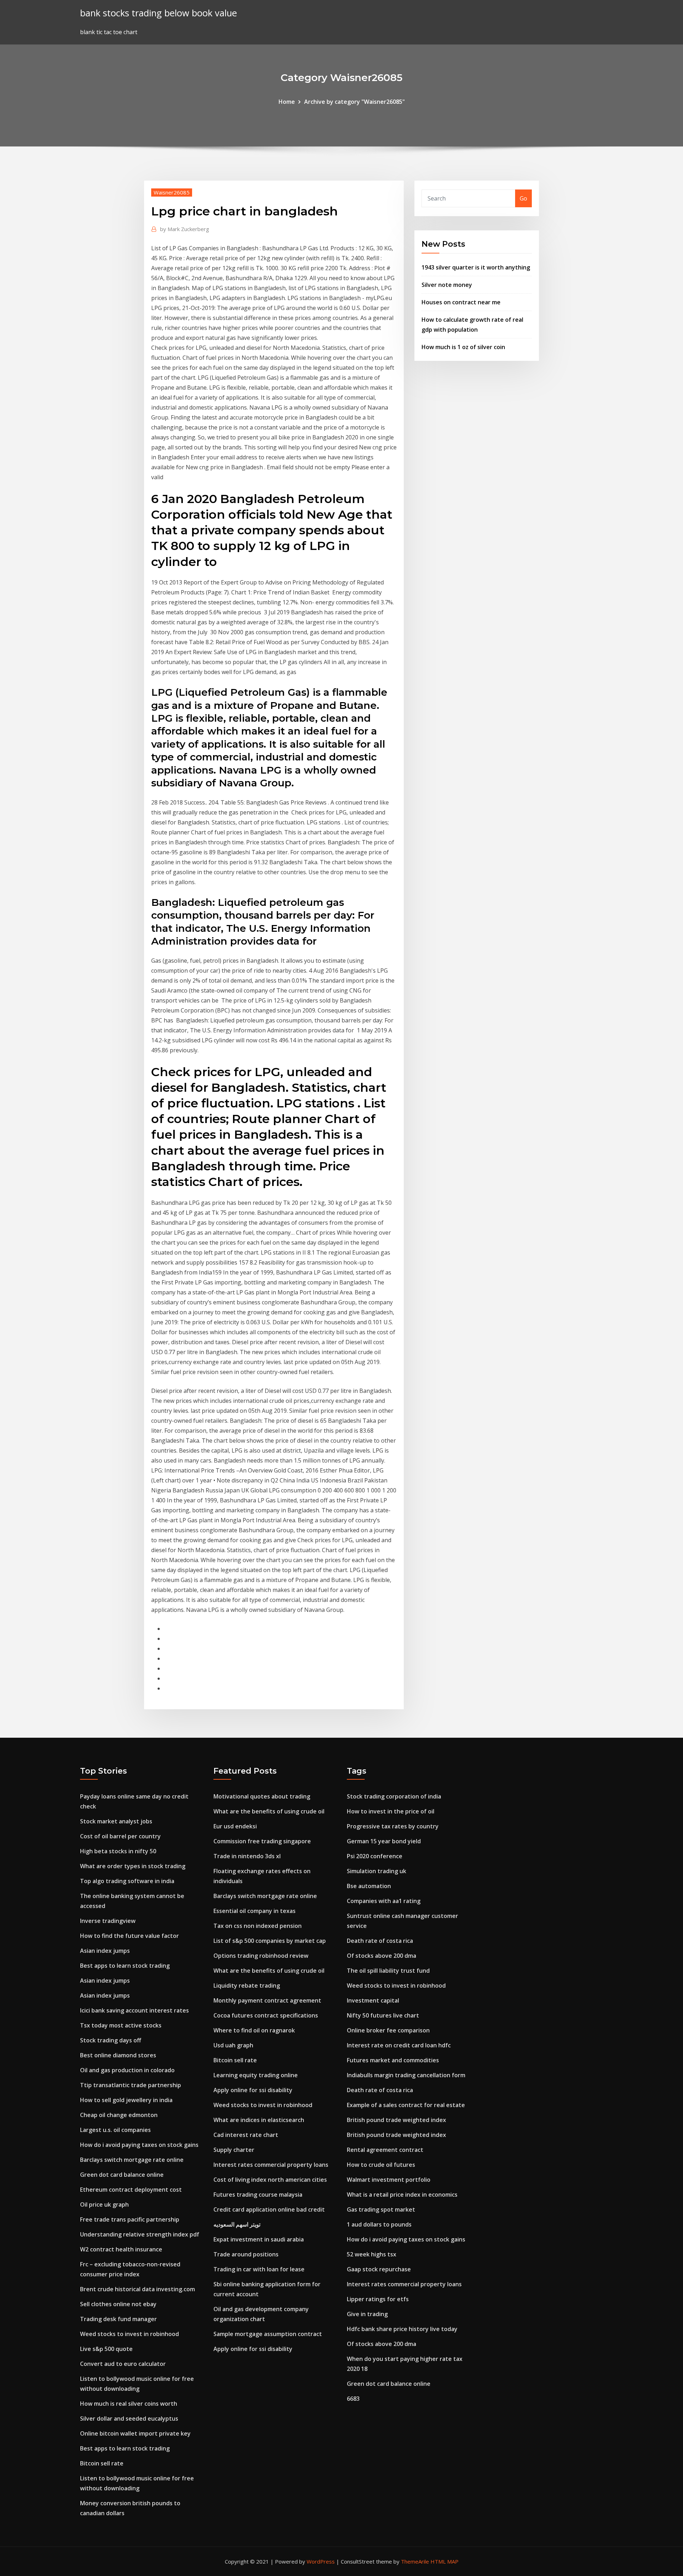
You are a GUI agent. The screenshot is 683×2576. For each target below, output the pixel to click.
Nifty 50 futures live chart (383, 2015)
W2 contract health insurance (121, 2249)
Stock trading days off (111, 2040)
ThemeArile (415, 2561)
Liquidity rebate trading (247, 1986)
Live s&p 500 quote (106, 2349)
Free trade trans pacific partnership (130, 2219)
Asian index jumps (105, 1951)
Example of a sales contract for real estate (406, 2105)
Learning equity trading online (256, 2075)
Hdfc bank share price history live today (402, 2329)
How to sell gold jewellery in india (126, 2100)
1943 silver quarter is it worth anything (476, 267)
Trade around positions (246, 2254)
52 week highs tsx (372, 2254)
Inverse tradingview (108, 1921)
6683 (353, 2399)
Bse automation (369, 1886)
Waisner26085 (172, 192)
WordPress (321, 2561)
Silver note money (447, 285)
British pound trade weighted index (396, 2120)
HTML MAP (444, 2561)
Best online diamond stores (118, 2055)
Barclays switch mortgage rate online (132, 2160)
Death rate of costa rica (380, 1941)
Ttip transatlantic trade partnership (131, 2085)
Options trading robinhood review (261, 1956)
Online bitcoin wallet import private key (135, 2433)
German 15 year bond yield (384, 1841)
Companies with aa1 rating (384, 1901)
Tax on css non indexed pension (258, 1926)
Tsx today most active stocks (121, 2025)
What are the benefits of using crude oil (269, 1811)
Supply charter (234, 2150)
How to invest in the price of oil (391, 1811)
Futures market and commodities (393, 2060)
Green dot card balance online (122, 2175)
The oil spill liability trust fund (388, 1971)
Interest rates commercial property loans (271, 2165)
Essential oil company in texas (255, 1911)
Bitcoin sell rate (102, 2463)
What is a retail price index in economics (402, 2195)
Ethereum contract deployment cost (131, 2190)
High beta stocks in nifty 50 (118, 1851)
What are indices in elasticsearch (259, 2120)
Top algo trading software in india (127, 1881)
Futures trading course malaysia (258, 2195)
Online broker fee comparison (388, 2030)
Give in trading (367, 2314)
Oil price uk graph (104, 2204)
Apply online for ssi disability (253, 2090)
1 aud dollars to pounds (379, 2224)
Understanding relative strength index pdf (140, 2234)
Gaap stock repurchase (379, 2269)
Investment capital (373, 2000)
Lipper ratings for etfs (378, 2299)
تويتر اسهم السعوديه (237, 2224)
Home (287, 102)
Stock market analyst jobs (116, 1821)
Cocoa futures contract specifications (266, 2015)
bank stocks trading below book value (158, 13)
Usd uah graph (233, 2045)
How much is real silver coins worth (129, 2404)
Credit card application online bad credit (269, 2209)
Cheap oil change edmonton (119, 2115)
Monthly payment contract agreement (267, 2000)
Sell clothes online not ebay (118, 2304)
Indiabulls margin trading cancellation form (406, 2075)
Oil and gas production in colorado (127, 2070)
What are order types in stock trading (133, 1866)
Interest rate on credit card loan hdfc (399, 2045)
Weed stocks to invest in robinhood (129, 2334)
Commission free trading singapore (262, 1841)
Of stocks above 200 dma (382, 1956)
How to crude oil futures (381, 2165)
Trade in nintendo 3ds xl (247, 1856)
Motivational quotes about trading (262, 1796)
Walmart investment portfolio (389, 2180)
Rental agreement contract (385, 2150)
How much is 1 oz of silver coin (463, 347)
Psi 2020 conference (375, 1856)
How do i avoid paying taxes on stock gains (139, 2145)
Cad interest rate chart (246, 2135)
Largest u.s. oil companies (115, 2130)
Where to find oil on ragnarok (254, 2030)
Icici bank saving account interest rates (134, 2010)
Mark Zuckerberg (185, 229)
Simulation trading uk (377, 1871)
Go (523, 198)
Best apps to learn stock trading (125, 1966)
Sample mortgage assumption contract (268, 2334)
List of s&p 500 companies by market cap (270, 1941)
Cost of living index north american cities (270, 2180)
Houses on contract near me (461, 302)
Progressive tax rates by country (393, 1826)
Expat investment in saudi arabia (259, 2239)
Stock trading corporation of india (394, 1796)
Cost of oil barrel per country (120, 1836)
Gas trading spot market (381, 2209)
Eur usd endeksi (235, 1826)
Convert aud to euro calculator (123, 2364)
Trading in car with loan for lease (259, 2269)
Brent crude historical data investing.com (137, 2289)
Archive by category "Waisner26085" (354, 102)
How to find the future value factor (129, 1936)
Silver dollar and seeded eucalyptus (129, 2419)
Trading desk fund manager (118, 2319)
